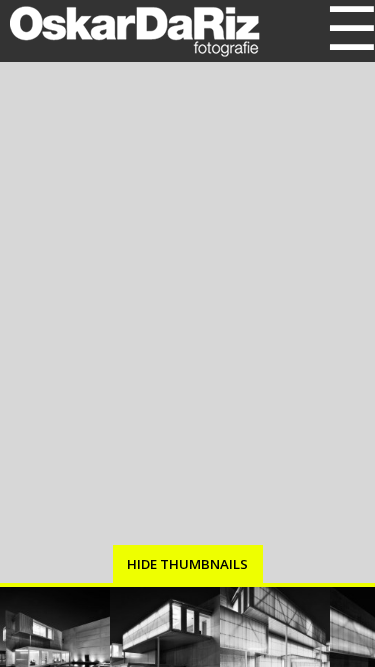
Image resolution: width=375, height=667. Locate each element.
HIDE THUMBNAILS (187, 564)
